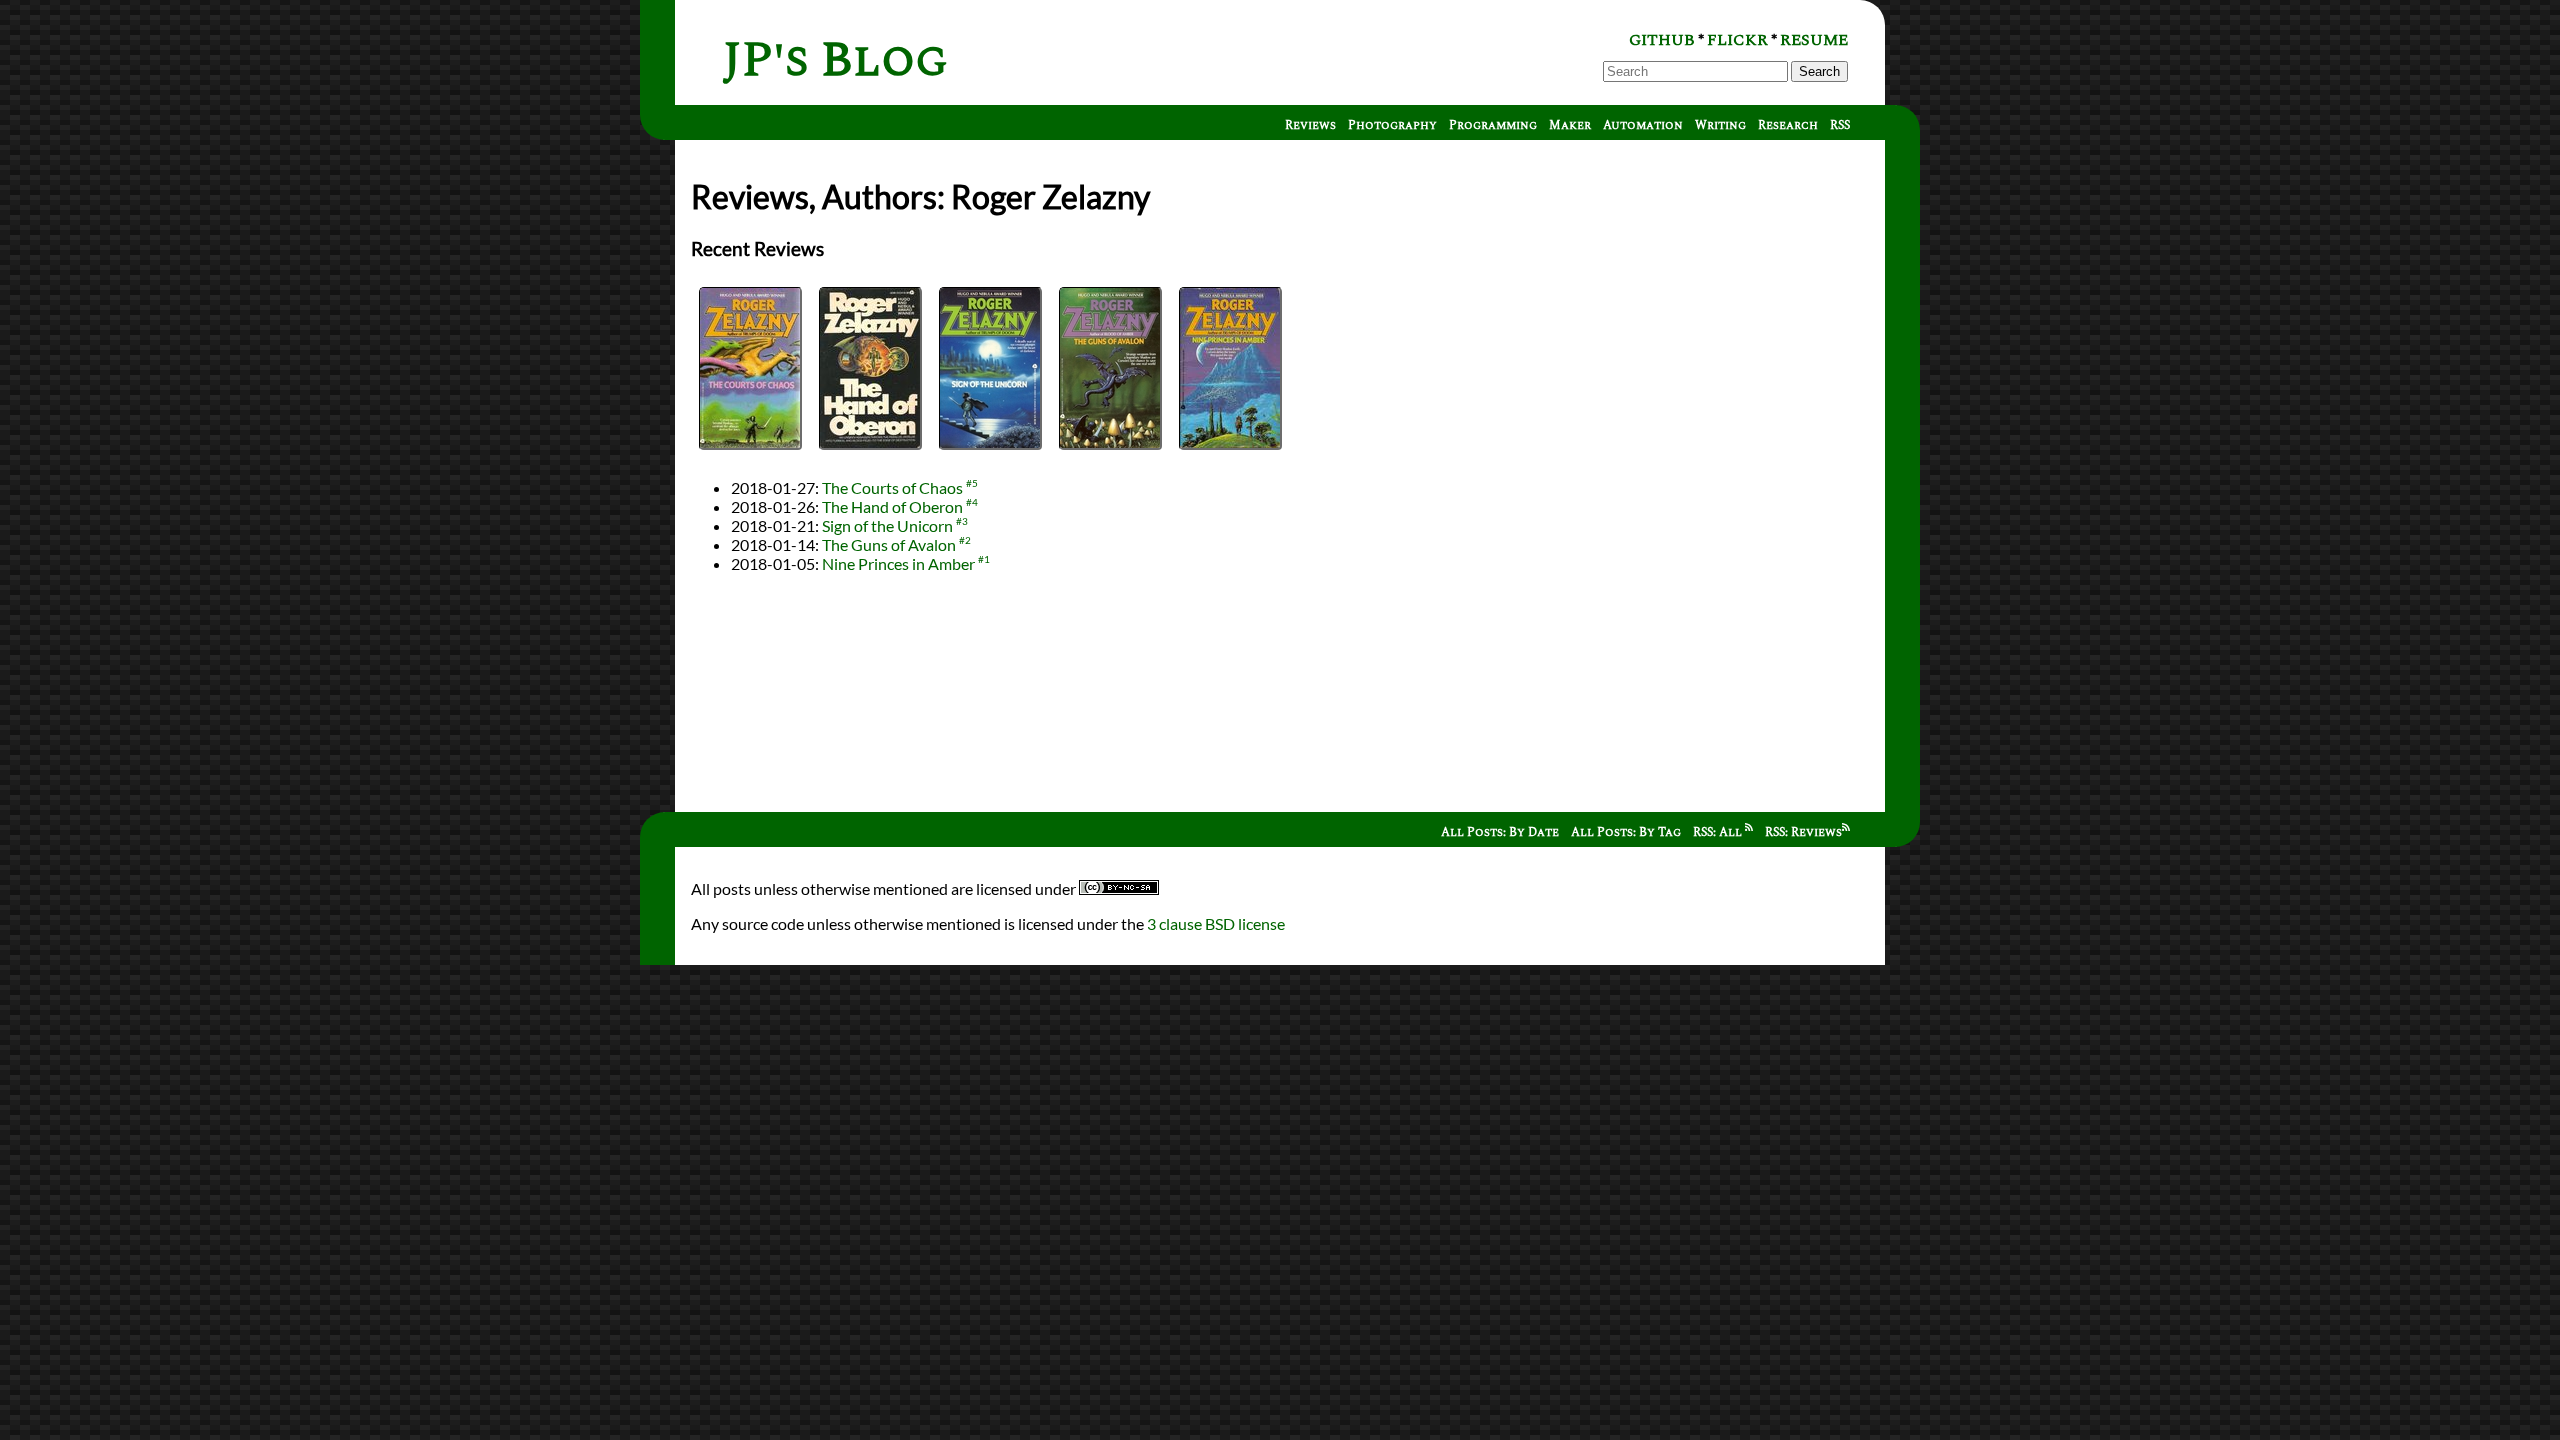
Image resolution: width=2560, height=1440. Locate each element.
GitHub (1662, 40)
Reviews (1310, 125)
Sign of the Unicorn (887, 525)
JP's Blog (835, 60)
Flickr (1737, 40)
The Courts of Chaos (892, 487)
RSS (1840, 125)
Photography (1392, 125)
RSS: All (1719, 832)
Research (1788, 125)
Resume (1814, 40)
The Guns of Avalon (889, 544)
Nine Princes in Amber (898, 563)
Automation (1643, 125)
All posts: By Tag (1626, 832)
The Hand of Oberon (892, 506)
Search (1819, 71)
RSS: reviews (1803, 832)
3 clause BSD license (1216, 923)
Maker (1570, 125)
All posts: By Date (1500, 832)
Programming (1493, 125)
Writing (1720, 125)
